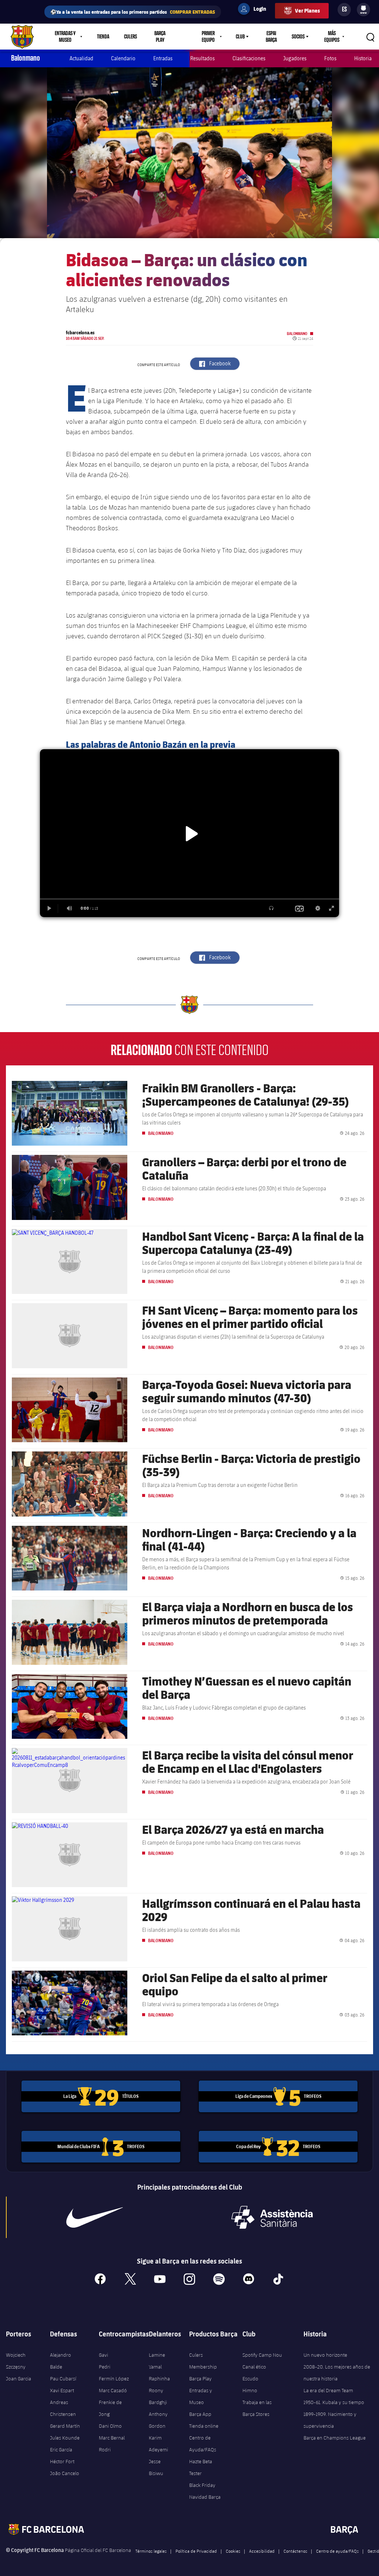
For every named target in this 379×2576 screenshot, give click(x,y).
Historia (363, 58)
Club (240, 37)
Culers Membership (203, 2361)
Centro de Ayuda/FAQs (203, 2444)
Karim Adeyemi (158, 2444)
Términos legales (151, 2551)
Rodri (105, 2450)
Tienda (103, 37)
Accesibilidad (262, 2551)
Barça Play (160, 37)
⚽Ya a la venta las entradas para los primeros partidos (133, 12)
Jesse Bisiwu (156, 2467)
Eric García (61, 2450)
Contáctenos (295, 2551)
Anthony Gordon (158, 2420)
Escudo (250, 2379)
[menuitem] (363, 8)
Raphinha (159, 2379)
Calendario (123, 58)
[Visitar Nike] (95, 2217)
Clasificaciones (249, 58)
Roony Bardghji (158, 2396)
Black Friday (202, 2485)
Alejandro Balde (61, 2361)
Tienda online (204, 2426)
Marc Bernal (112, 2438)
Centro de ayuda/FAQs (337, 2551)
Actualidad (81, 58)
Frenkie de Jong (110, 2408)
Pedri (105, 2367)
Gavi (103, 2355)
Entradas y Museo (201, 2396)
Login (255, 10)
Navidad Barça (205, 2497)
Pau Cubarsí (63, 2379)
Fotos (330, 58)
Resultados (202, 58)
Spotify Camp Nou (262, 2355)
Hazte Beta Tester (201, 2467)
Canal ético (254, 2367)
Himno (250, 2390)
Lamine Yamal (157, 2361)
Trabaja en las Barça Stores (257, 2408)
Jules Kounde (65, 2438)
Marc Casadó (113, 2390)
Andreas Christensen (63, 2408)
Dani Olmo (110, 2426)
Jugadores (295, 58)
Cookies (233, 2551)
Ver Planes (307, 11)
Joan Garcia (19, 2379)
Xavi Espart (62, 2390)
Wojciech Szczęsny (16, 2361)
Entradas (163, 58)
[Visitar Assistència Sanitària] (272, 2217)
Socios (298, 37)
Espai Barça (271, 37)
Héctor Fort (62, 2461)
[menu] (363, 10)
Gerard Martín (65, 2426)
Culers (130, 37)
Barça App (200, 2414)
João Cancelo (65, 2473)
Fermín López (114, 2379)
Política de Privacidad (196, 2551)
